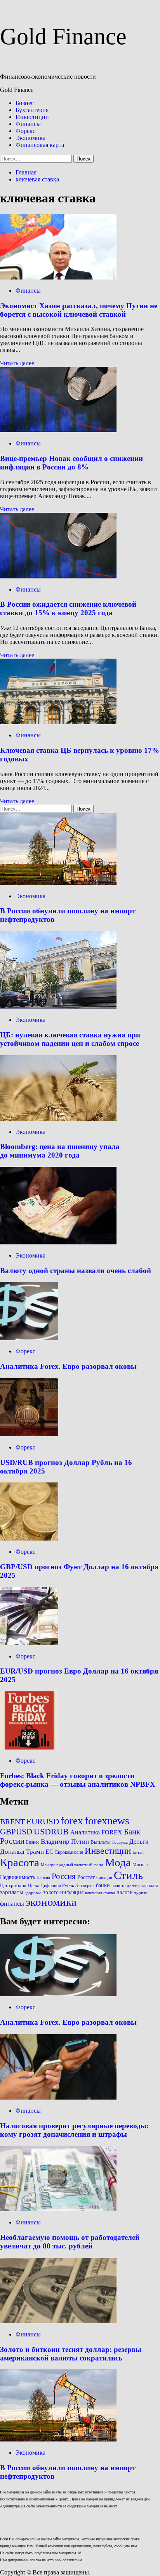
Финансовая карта (40, 145)
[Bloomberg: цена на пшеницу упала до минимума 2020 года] (58, 1119)
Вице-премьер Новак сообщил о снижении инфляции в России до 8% (71, 463)
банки (103, 1885)
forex (72, 1821)
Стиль (128, 1875)
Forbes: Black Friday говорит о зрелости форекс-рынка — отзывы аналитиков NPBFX (78, 1780)
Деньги (139, 1842)
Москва (140, 1865)
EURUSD (43, 1822)
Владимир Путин (65, 1842)
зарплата (150, 1886)
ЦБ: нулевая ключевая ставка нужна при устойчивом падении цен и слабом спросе (70, 1039)
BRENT (12, 1822)
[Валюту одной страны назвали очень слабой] (58, 1242)
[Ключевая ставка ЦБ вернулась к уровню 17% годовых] (58, 722)
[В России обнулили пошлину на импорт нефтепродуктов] (58, 883)
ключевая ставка (100, 1893)
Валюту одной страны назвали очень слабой (76, 1271)
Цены (33, 1886)
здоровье (33, 1893)
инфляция (72, 1892)
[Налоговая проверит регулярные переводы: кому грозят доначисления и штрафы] (58, 2097)
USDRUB (51, 1832)
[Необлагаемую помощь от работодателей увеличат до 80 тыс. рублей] (58, 2209)
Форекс (25, 131)
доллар (133, 1886)
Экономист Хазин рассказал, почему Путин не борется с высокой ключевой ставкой (79, 310)
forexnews (107, 1821)
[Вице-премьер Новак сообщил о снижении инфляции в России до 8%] (58, 430)
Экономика (30, 138)
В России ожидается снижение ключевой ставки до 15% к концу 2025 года (68, 608)
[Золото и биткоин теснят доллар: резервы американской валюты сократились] (58, 2321)
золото (51, 1892)
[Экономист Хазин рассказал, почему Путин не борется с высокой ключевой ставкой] (58, 277)
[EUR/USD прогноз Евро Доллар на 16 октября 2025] (29, 1643)
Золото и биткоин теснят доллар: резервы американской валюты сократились (71, 2354)
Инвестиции (32, 117)
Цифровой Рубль (57, 1886)
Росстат (86, 1877)
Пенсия (43, 1878)
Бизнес (25, 103)
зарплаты (12, 1892)
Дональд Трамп (22, 1852)
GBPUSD (16, 1832)
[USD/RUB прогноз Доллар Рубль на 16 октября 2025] (29, 1434)
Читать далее (17, 363)
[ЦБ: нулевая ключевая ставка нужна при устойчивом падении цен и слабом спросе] (58, 1007)
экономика (51, 1902)
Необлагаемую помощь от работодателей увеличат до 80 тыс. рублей (70, 2242)
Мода (118, 1862)
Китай (138, 1852)
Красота (20, 1862)
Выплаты (101, 1842)
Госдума (120, 1842)
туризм (141, 1893)
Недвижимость (17, 1877)
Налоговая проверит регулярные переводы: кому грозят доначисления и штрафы (74, 2130)
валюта (118, 1886)
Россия (64, 1876)
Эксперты (85, 1886)
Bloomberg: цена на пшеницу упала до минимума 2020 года (60, 1151)
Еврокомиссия (69, 1852)
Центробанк (13, 1886)
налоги (125, 1892)
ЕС (50, 1852)
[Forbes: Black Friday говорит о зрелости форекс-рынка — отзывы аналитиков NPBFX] (29, 1747)
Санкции (104, 1878)
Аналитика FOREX (96, 1832)
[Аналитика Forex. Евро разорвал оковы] (29, 1338)
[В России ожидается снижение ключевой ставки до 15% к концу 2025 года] (58, 576)
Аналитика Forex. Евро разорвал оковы (68, 1366)
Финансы (28, 124)
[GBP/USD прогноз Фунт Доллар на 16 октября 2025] (29, 1538)
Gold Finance (63, 36)
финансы (12, 1904)
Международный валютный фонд (72, 1865)
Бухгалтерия (32, 110)
